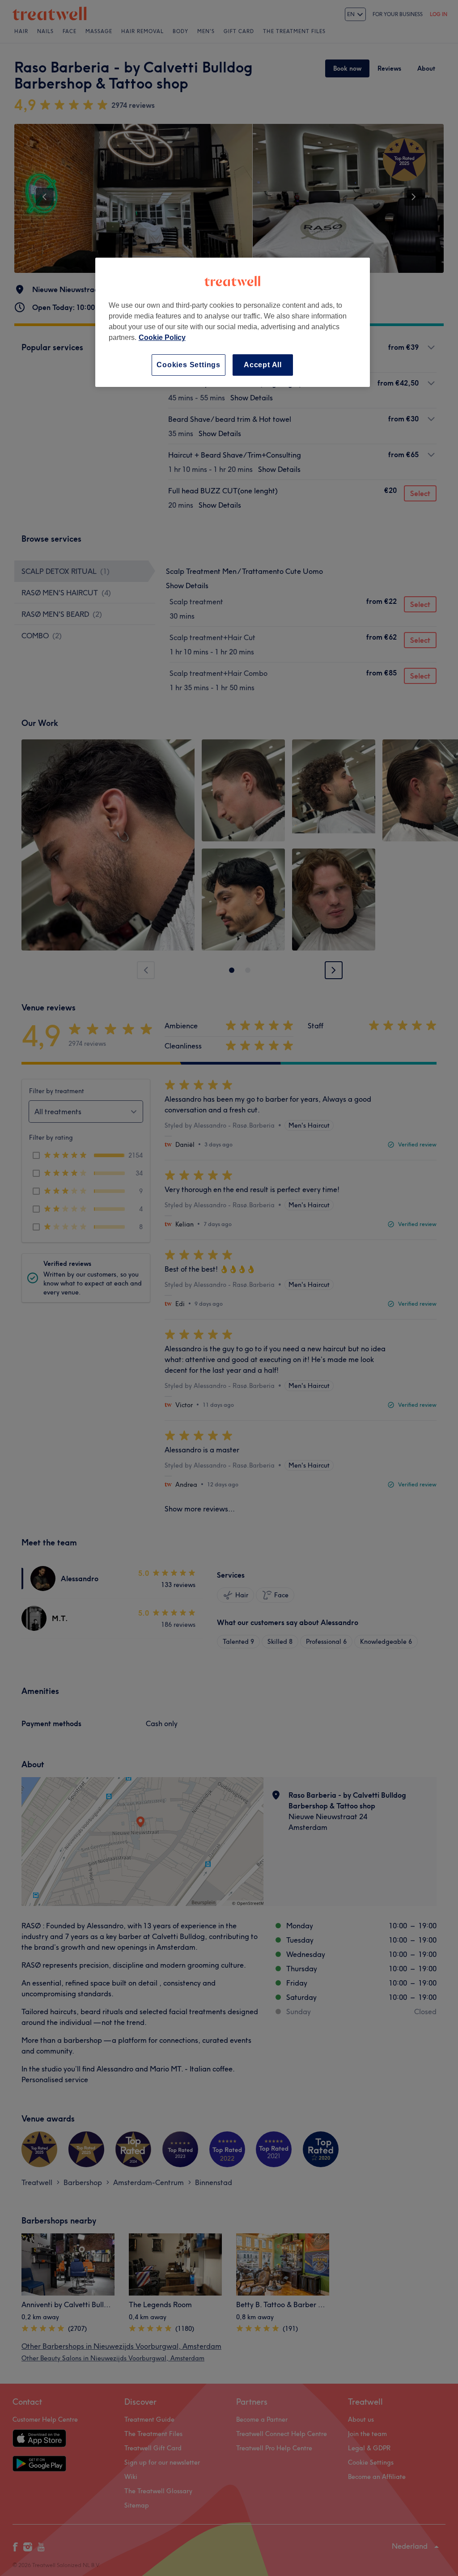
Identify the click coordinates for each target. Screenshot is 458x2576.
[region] (233, 322)
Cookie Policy (162, 337)
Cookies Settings (189, 365)
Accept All (263, 365)
